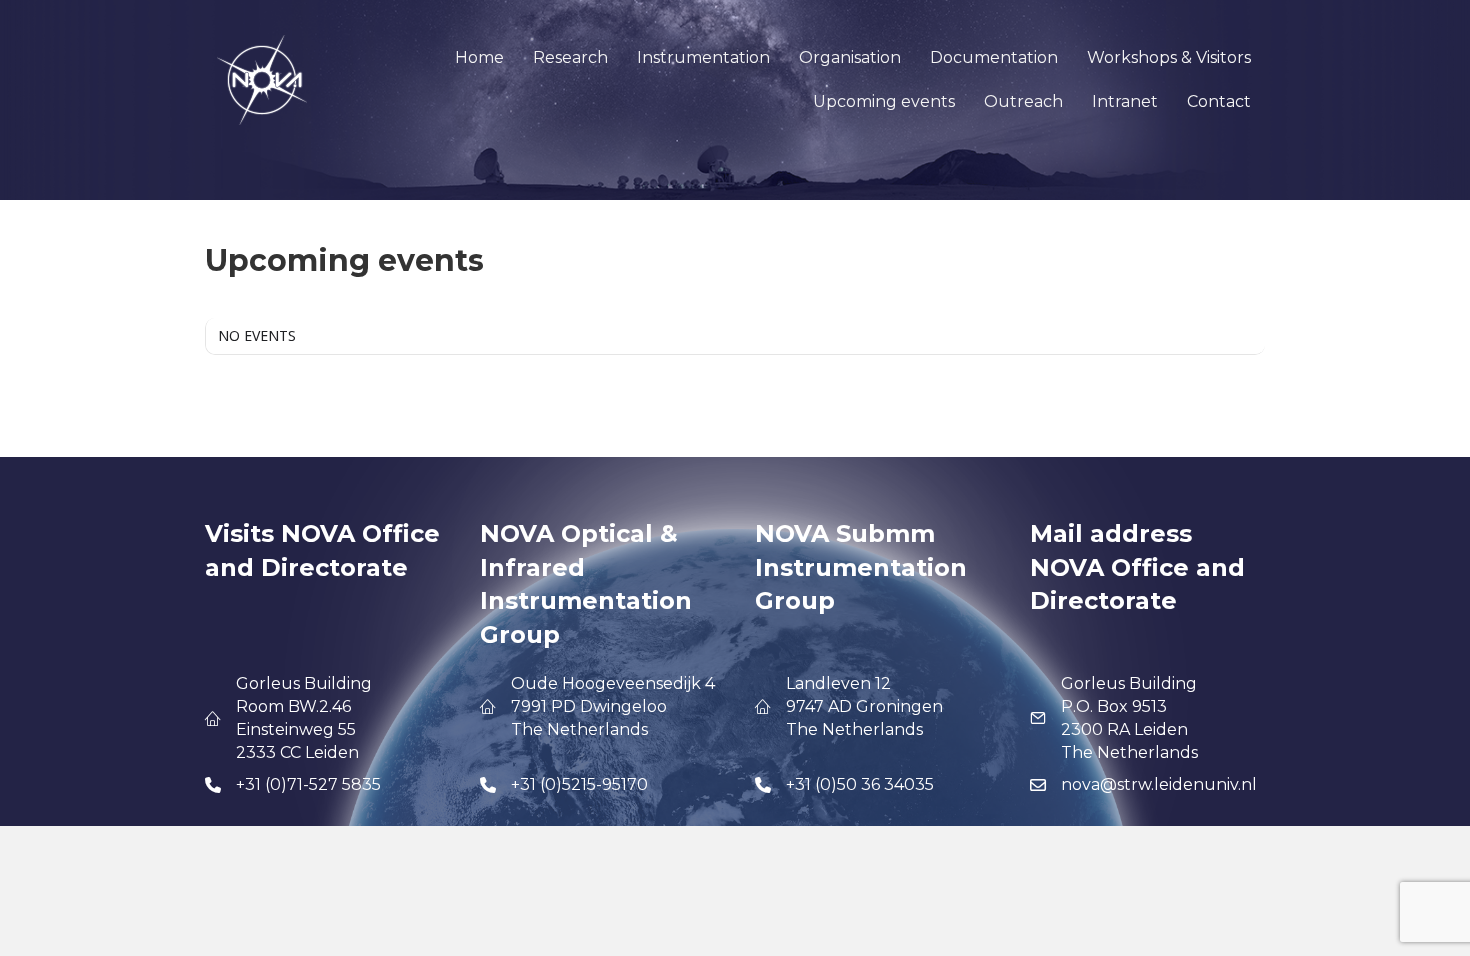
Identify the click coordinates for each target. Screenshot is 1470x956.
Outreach (1023, 101)
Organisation (850, 57)
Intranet (1125, 101)
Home (479, 57)
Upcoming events (884, 101)
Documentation (994, 57)
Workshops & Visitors (1169, 57)
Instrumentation (703, 57)
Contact (1219, 101)
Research (570, 57)
